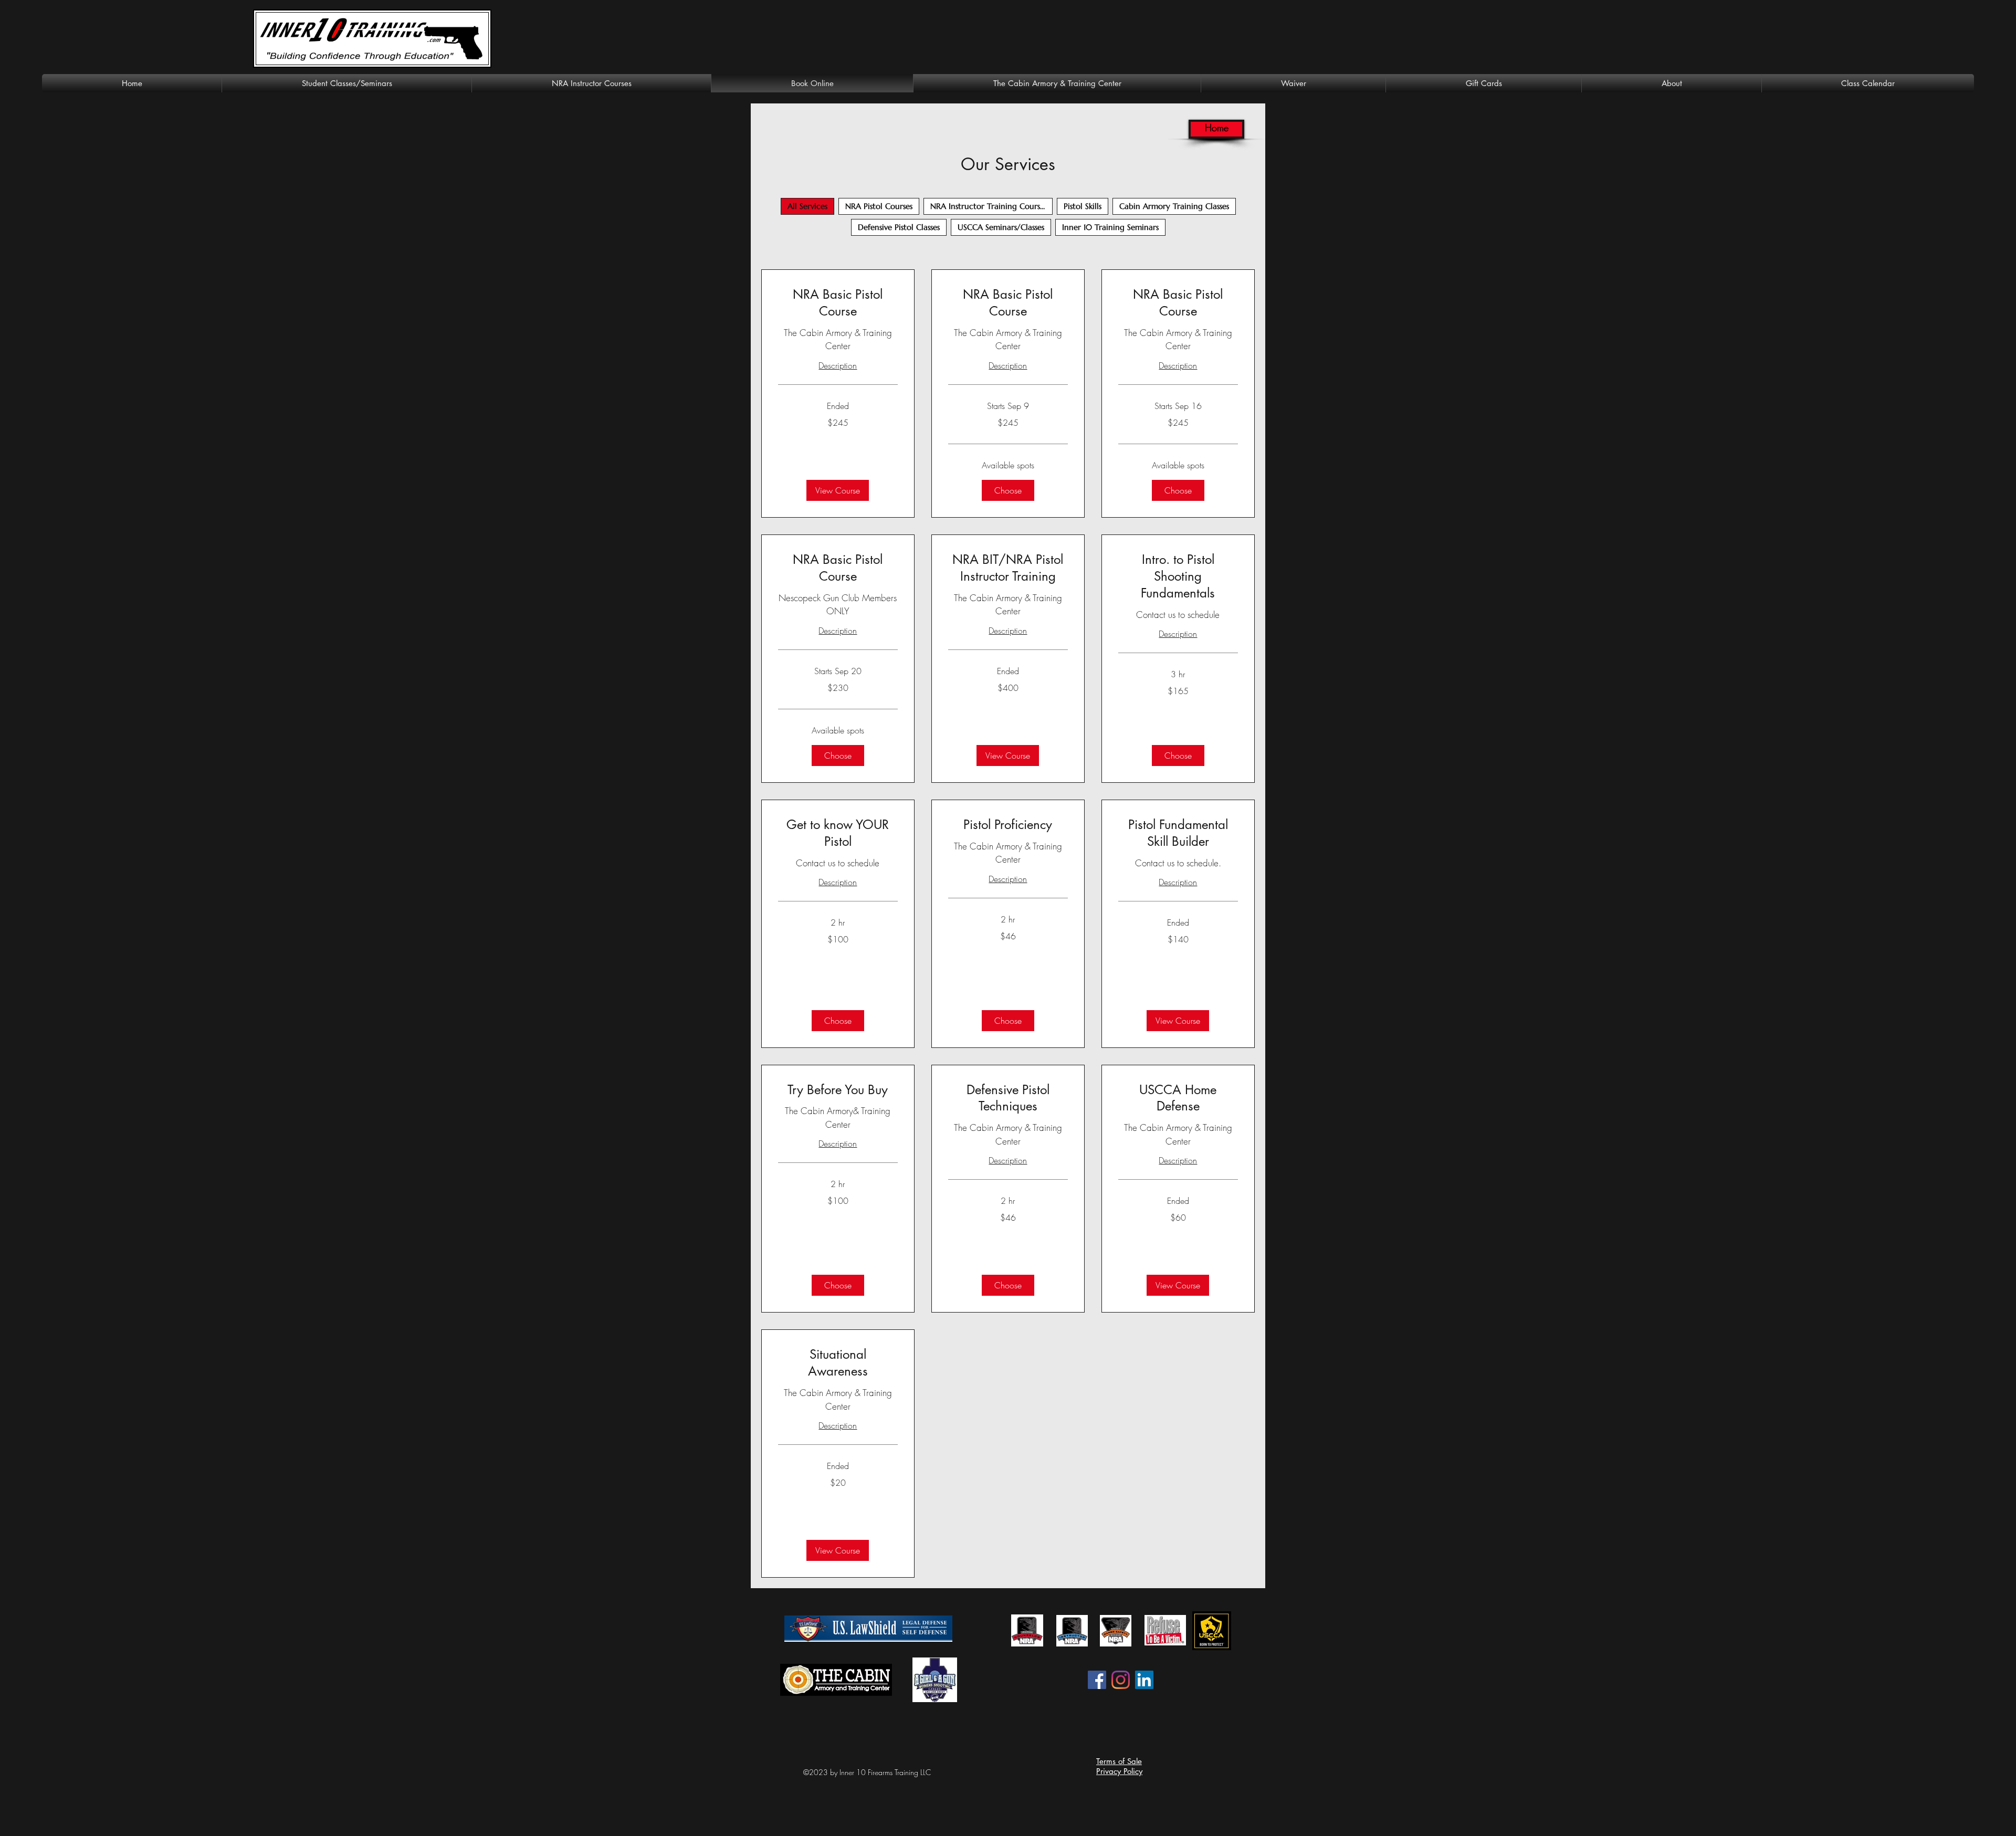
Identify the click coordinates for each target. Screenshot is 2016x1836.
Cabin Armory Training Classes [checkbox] (1174, 206)
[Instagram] (1121, 1680)
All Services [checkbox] (807, 206)
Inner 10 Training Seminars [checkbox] (1110, 227)
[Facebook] (1097, 1680)
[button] (838, 490)
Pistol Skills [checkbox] (1083, 206)
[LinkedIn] (1144, 1680)
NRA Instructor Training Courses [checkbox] (989, 206)
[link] (838, 303)
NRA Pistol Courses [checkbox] (879, 206)
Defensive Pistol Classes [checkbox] (899, 227)
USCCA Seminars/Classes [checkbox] (1001, 227)
